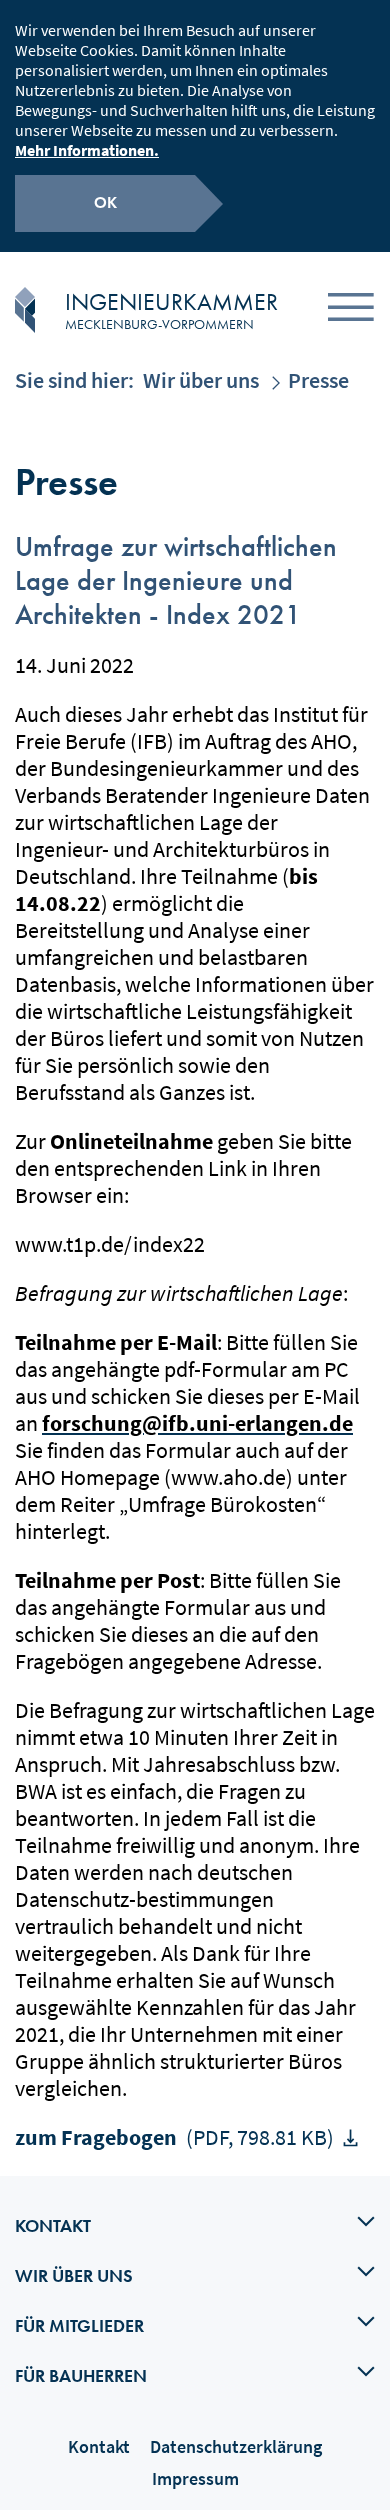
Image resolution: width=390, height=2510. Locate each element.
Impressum (195, 2478)
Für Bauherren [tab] (81, 2375)
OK (105, 202)
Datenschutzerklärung (236, 2446)
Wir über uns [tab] (74, 2275)
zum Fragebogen (174, 2137)
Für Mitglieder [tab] (79, 2325)
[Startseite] (25, 310)
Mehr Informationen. (87, 150)
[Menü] (351, 310)
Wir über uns (201, 380)
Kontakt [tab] (53, 2225)
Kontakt (99, 2446)
